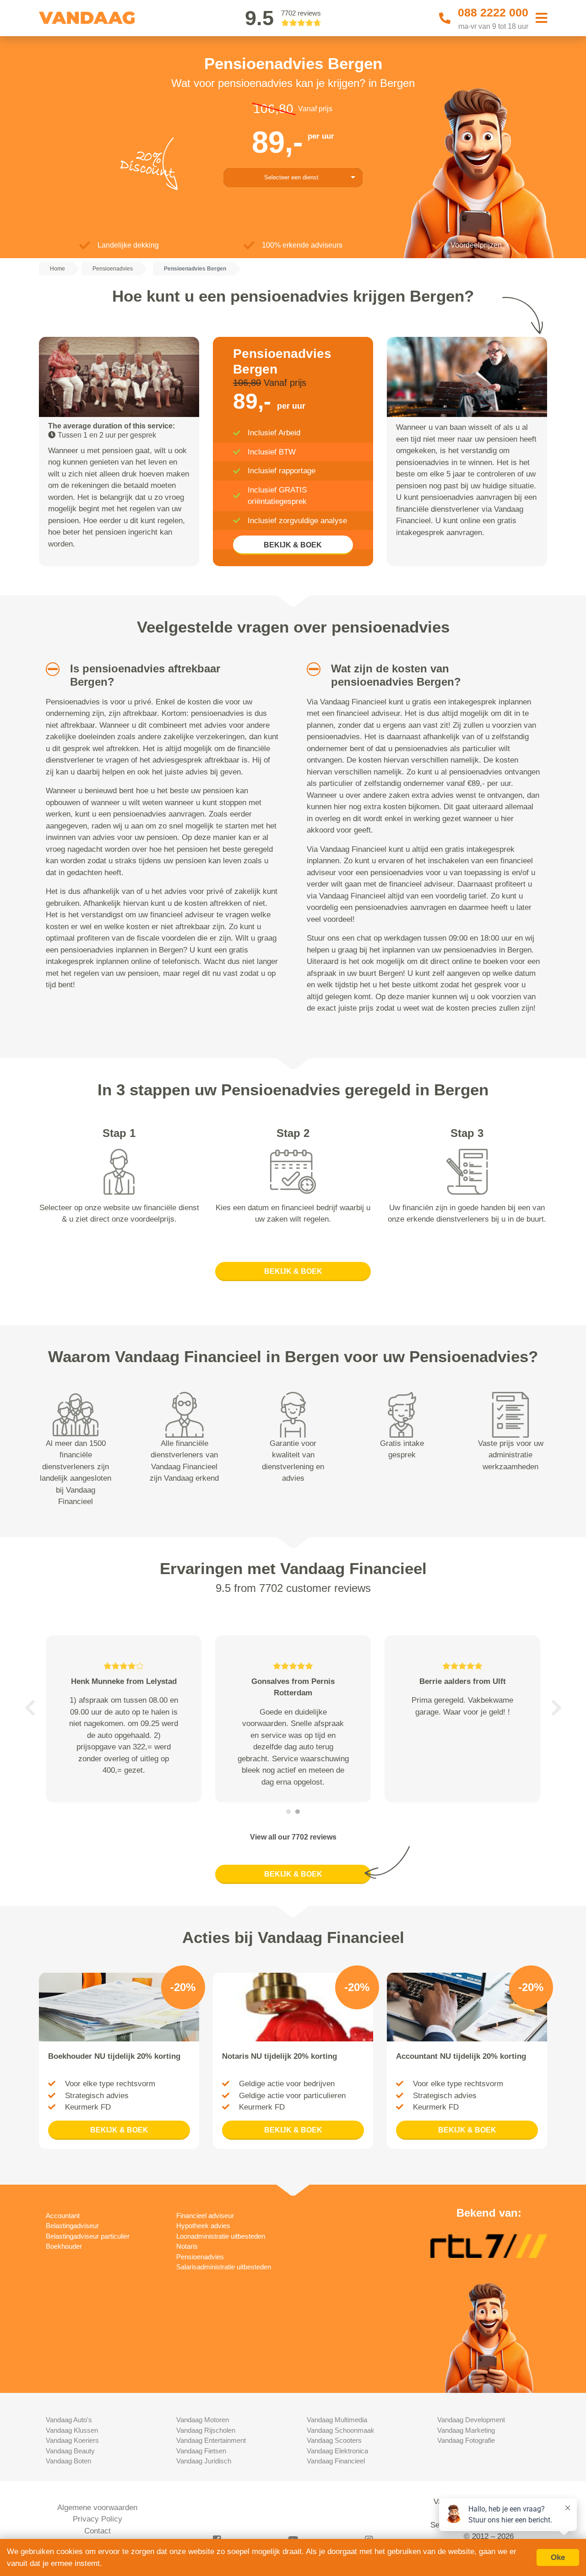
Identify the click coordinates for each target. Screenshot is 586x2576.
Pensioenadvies (200, 2257)
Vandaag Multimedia (337, 2420)
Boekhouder (64, 2246)
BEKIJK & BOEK (293, 545)
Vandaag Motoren (203, 2420)
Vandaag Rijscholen (206, 2430)
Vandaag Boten (68, 2461)
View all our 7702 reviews (293, 1837)
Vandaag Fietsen (201, 2451)
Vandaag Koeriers (72, 2440)
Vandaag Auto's (69, 2420)
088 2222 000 (493, 12)
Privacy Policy (98, 2519)
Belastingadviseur (72, 2226)
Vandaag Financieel (336, 2461)
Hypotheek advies (203, 2226)
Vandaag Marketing (466, 2430)
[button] (49, 669)
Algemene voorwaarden (97, 2508)
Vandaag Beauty (70, 2451)
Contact (98, 2531)
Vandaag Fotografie (466, 2440)
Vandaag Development (471, 2420)
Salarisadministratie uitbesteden (224, 2267)
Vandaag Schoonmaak (341, 2430)
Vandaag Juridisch (204, 2461)
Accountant (63, 2216)
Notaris (187, 2246)
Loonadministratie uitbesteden (221, 2236)
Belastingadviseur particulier (88, 2236)
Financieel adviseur (205, 2216)
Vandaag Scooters (334, 2440)
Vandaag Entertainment (211, 2440)
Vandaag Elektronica (337, 2451)
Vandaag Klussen (72, 2430)
